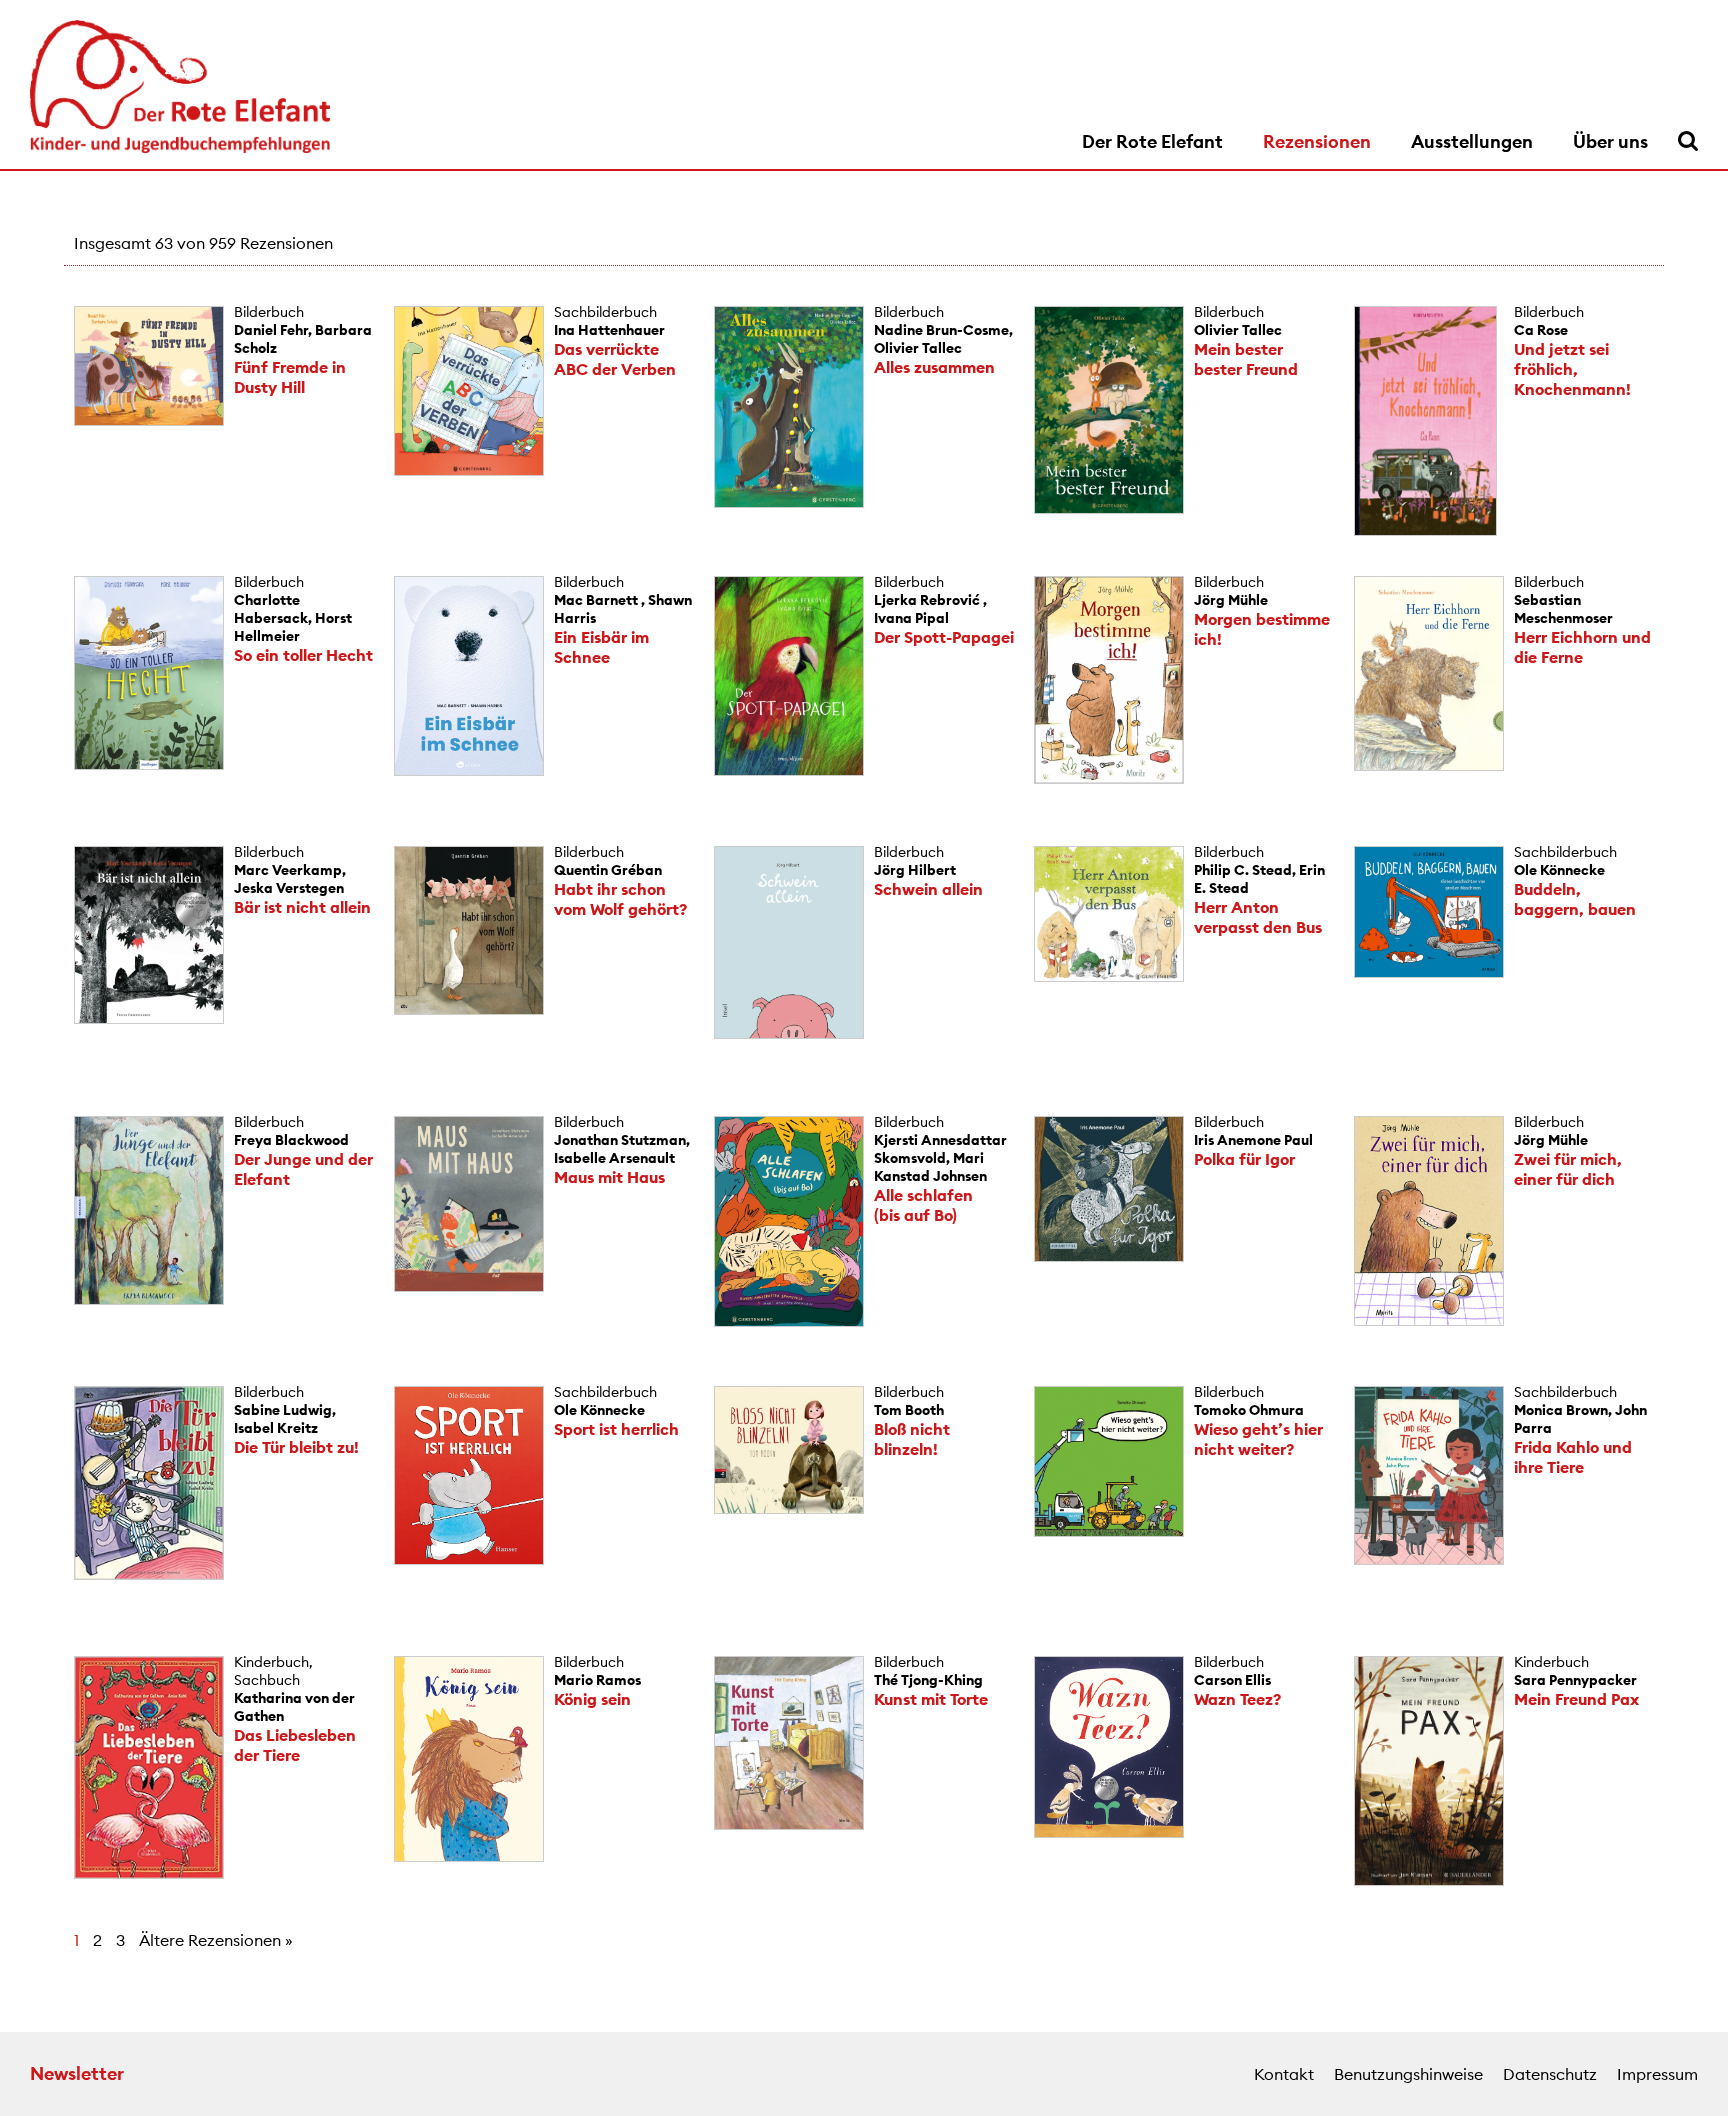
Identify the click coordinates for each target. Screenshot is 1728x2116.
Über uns (1610, 141)
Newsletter (77, 2073)
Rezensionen (1317, 141)
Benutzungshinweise (1408, 2074)
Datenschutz (1550, 2074)
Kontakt (1284, 2074)
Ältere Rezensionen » (216, 1940)
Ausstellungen (1472, 141)
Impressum (1657, 2074)
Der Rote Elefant (1152, 141)
